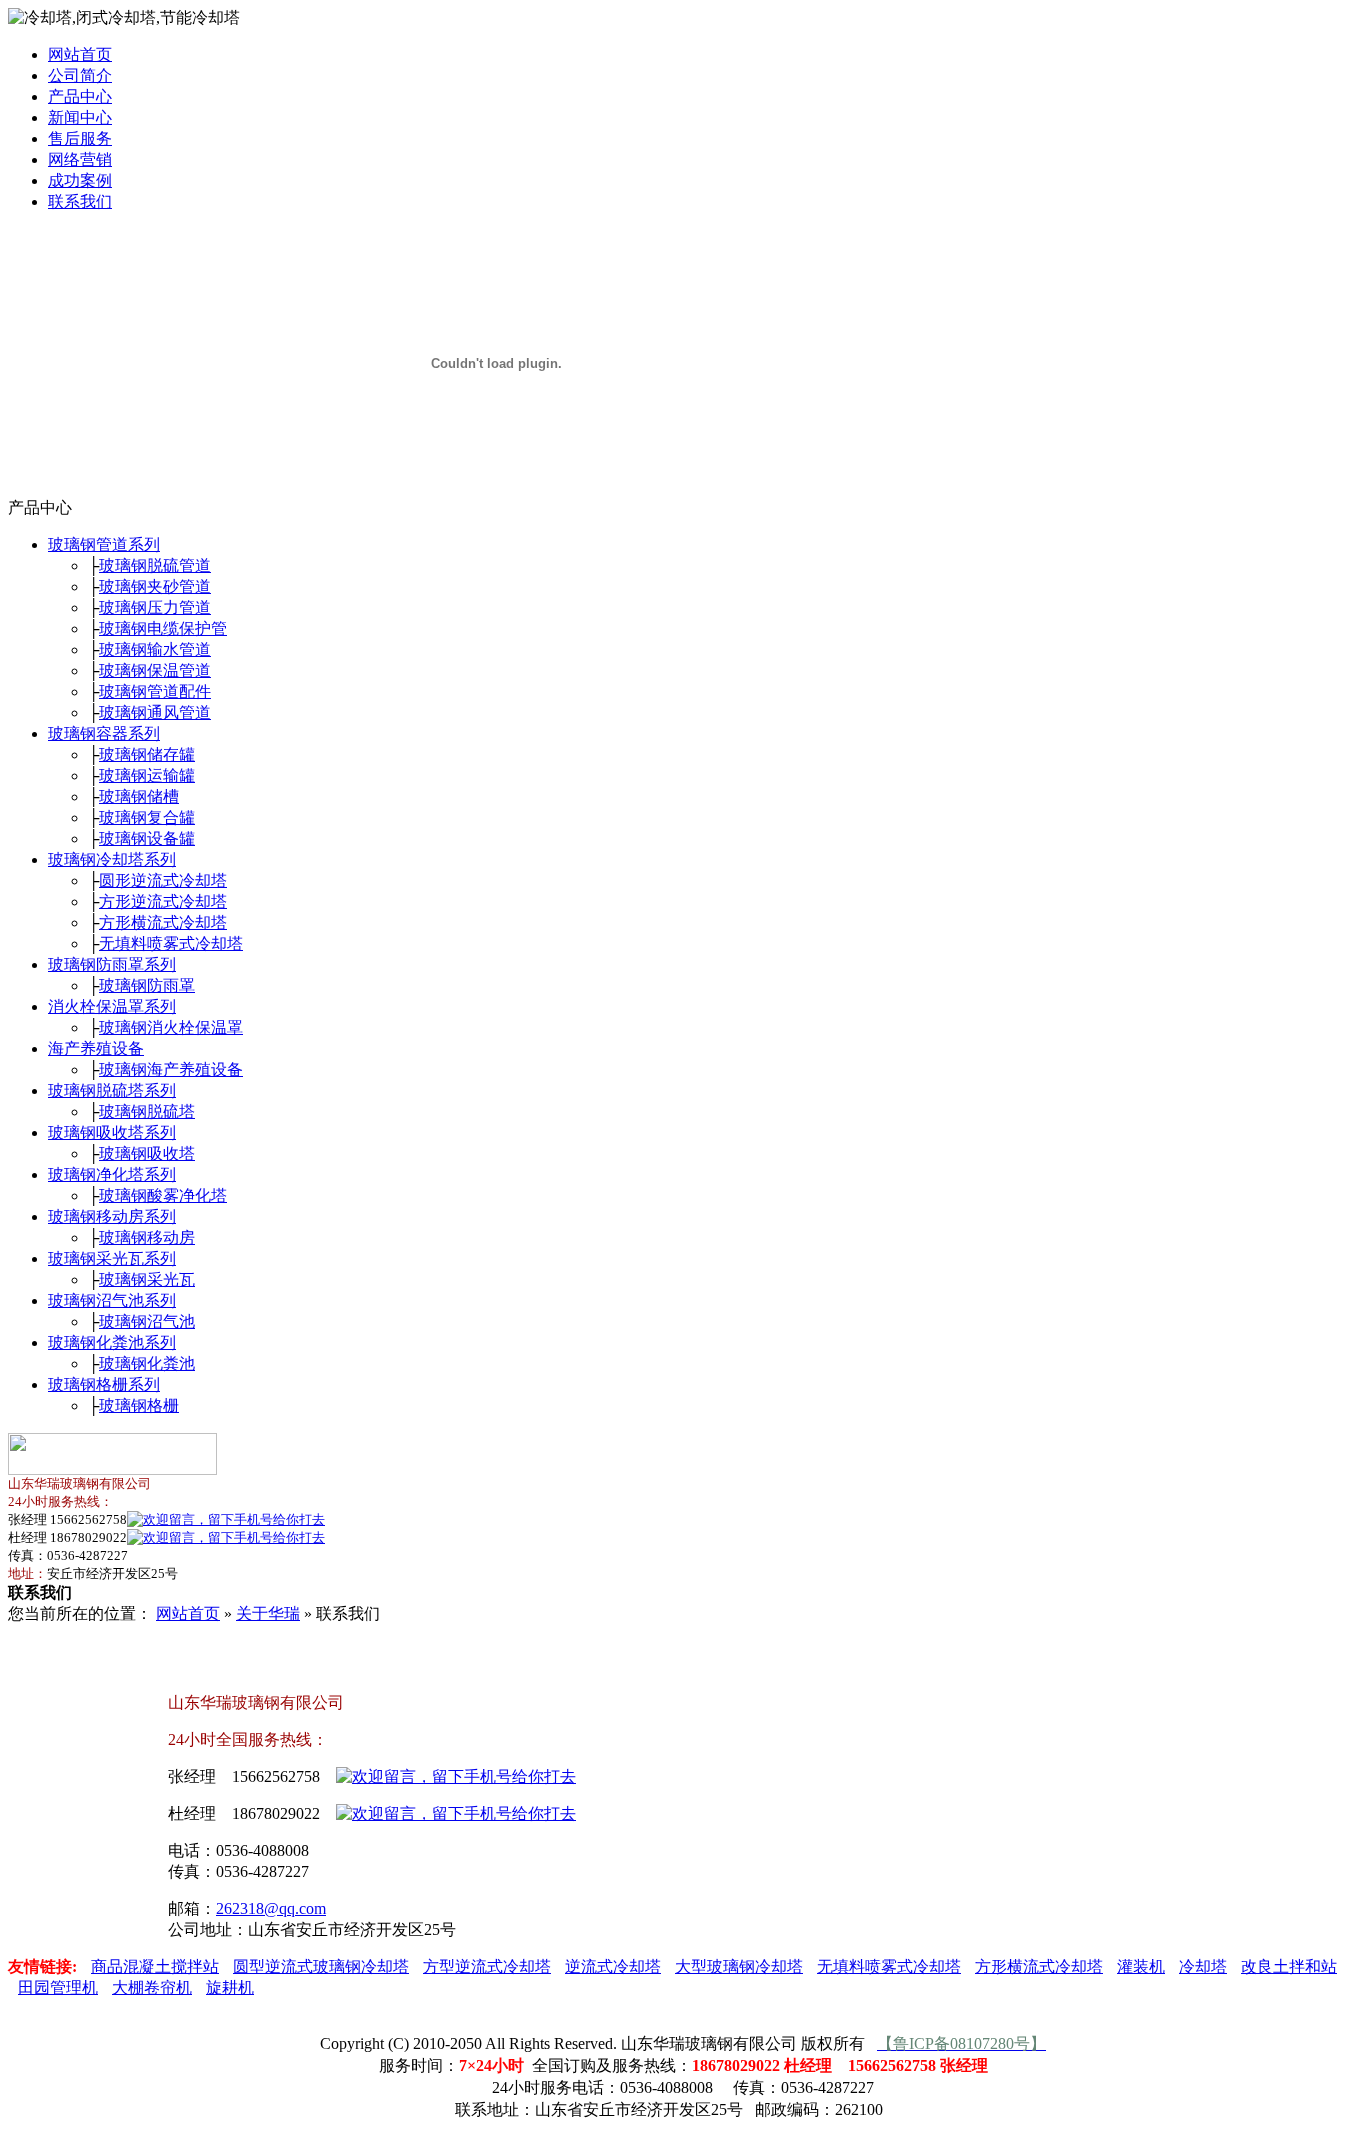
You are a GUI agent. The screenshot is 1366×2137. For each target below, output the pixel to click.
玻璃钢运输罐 (147, 775)
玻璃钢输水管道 (155, 649)
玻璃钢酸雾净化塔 (163, 1195)
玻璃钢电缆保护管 (163, 628)
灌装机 (1141, 1966)
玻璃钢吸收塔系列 (112, 1132)
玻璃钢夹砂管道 (155, 586)
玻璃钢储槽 (139, 796)
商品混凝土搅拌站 (155, 1966)
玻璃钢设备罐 (147, 838)
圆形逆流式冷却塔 (163, 880)
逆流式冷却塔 (613, 1966)
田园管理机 (58, 1987)
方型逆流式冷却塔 (487, 1966)
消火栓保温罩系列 (112, 1006)
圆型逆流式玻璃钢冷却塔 (321, 1966)
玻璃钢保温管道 (155, 670)
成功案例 (80, 180)
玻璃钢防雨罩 (147, 985)
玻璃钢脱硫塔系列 (112, 1090)
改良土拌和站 (1289, 1966)
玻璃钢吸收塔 (147, 1153)
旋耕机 (230, 1987)
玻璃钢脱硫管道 (155, 565)
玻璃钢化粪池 (147, 1363)
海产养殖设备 (96, 1048)
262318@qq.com (271, 1908)
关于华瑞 (268, 1613)
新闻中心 (80, 117)
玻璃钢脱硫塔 (147, 1111)
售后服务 (80, 138)
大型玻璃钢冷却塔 (739, 1966)
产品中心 (80, 96)
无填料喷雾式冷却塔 (171, 943)
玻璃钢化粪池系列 (112, 1342)
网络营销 (80, 159)
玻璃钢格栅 (139, 1405)
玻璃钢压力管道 (155, 607)
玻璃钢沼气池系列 (112, 1300)
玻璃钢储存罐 (147, 754)
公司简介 (80, 75)
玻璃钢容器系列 (104, 733)
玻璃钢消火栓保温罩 (171, 1027)
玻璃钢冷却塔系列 (112, 859)
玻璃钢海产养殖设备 (171, 1069)
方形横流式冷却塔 (163, 922)
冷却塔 (1203, 1966)
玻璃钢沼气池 (147, 1321)
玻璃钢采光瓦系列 (112, 1258)
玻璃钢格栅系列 (104, 1384)
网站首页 (80, 54)
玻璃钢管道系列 (104, 544)
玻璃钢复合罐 (147, 817)
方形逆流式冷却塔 (163, 901)
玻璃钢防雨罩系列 (112, 964)
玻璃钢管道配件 (155, 691)
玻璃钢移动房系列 (112, 1216)
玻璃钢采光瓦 (147, 1279)
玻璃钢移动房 (147, 1237)
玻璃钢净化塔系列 (112, 1174)
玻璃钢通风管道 (155, 712)
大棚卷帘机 (152, 1987)
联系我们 (80, 201)
